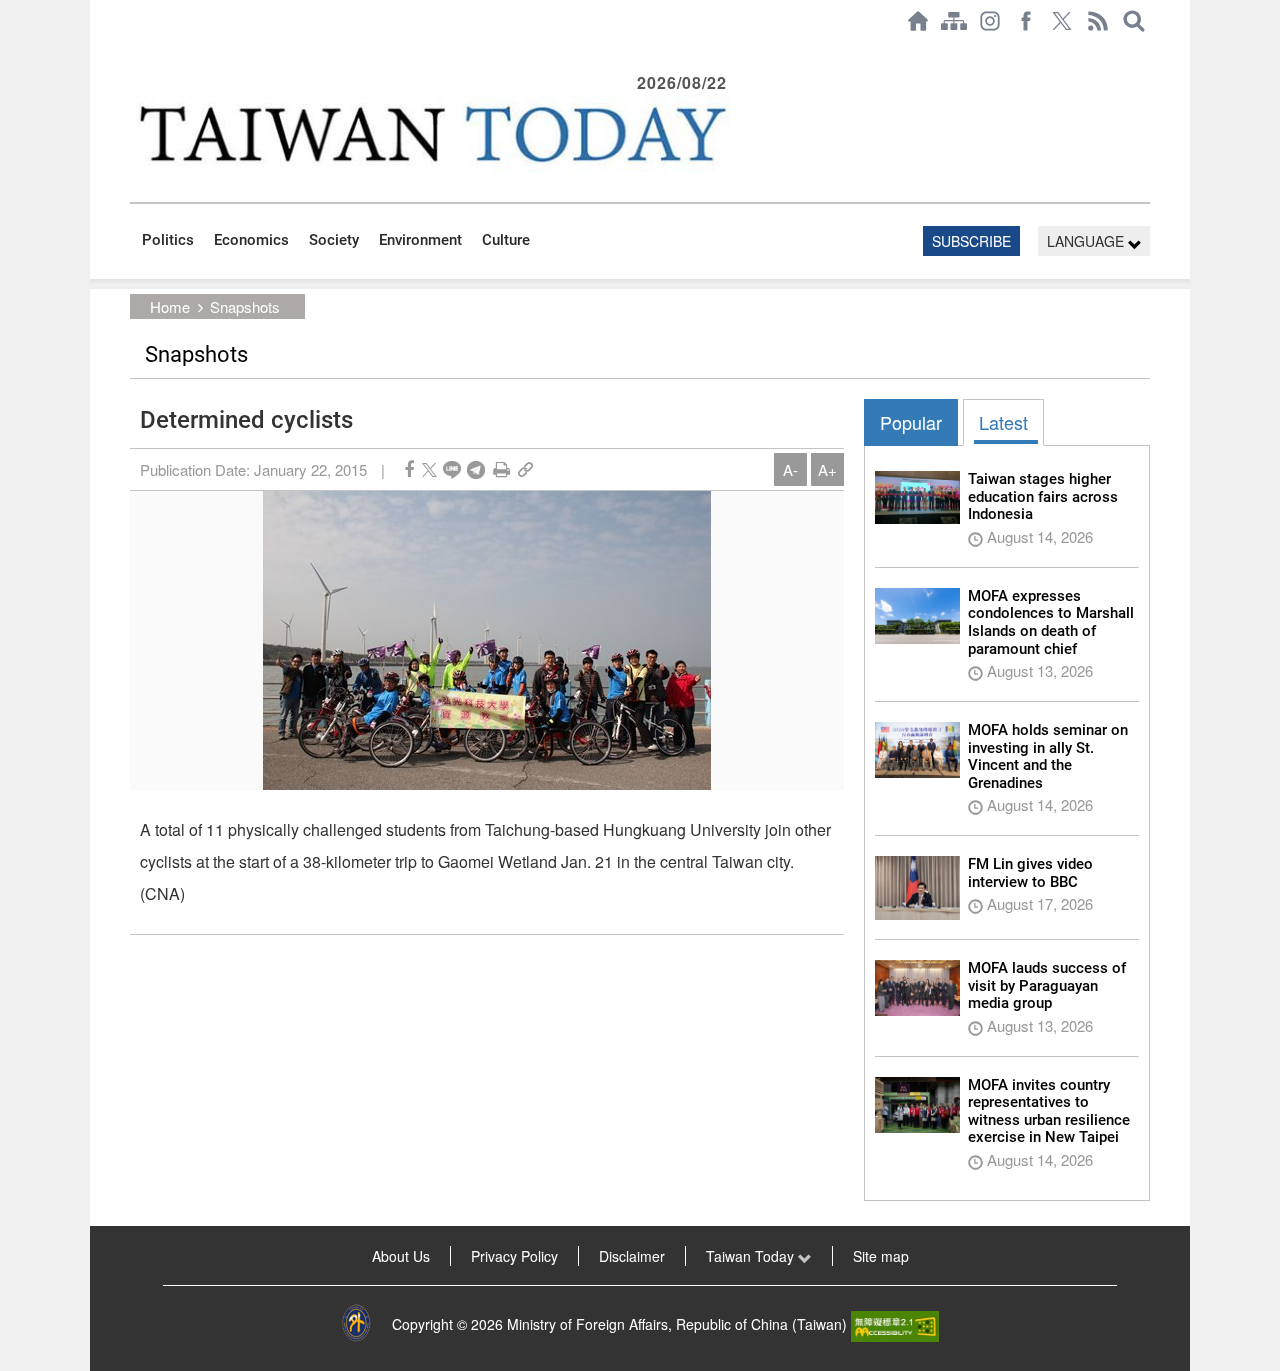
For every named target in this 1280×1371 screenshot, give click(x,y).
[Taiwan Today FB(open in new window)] (1026, 21)
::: (136, 52)
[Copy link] (525, 469)
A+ (827, 469)
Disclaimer (632, 1256)
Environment (420, 240)
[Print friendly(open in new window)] (501, 469)
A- (790, 469)
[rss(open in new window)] (1098, 21)
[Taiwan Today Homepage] (918, 21)
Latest (1003, 422)
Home (170, 306)
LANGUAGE (1087, 241)
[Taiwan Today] (431, 133)
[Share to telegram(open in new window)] (476, 469)
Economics (251, 240)
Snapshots (245, 306)
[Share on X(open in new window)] (429, 469)
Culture (506, 240)
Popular (911, 422)
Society (334, 240)
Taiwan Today (752, 1256)
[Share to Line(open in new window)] (452, 469)
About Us (401, 1256)
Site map (881, 1256)
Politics (168, 240)
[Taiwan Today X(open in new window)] (1062, 21)
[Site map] (954, 21)
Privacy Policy (514, 1256)
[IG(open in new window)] (990, 21)
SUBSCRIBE (971, 241)
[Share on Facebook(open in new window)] (409, 469)
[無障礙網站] (895, 1324)
